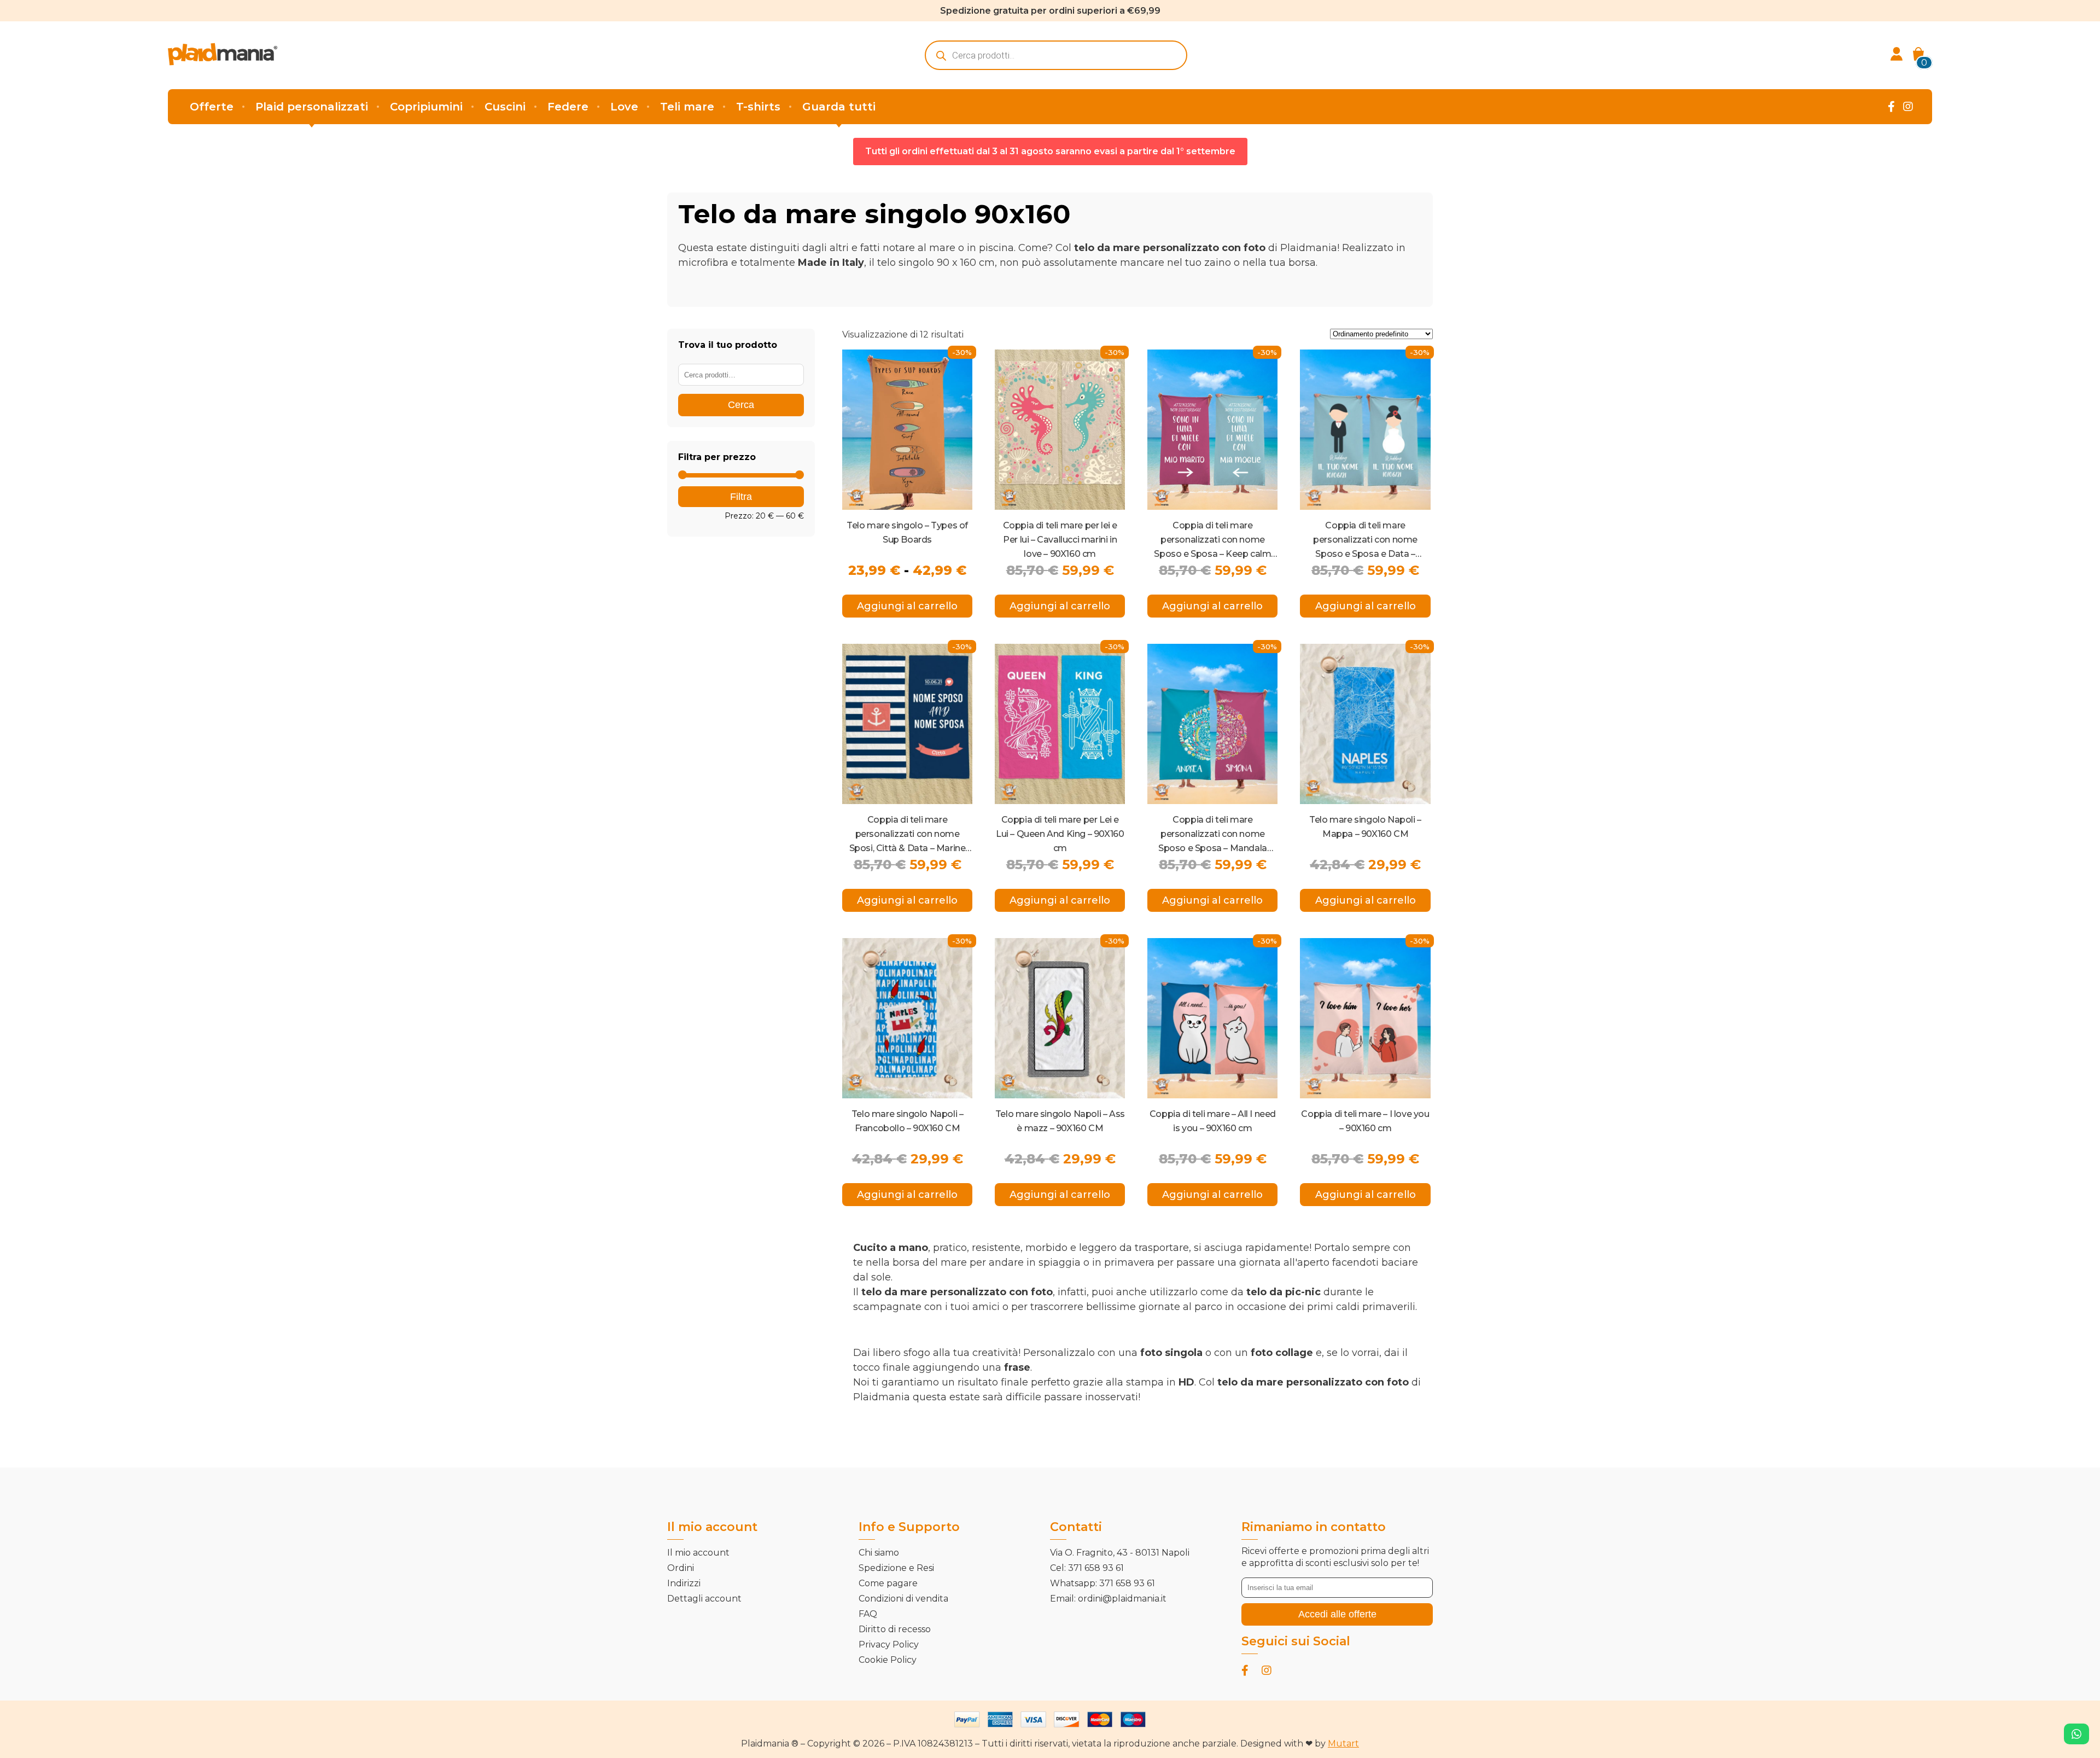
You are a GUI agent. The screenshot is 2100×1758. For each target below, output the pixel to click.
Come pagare (888, 1583)
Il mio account (698, 1553)
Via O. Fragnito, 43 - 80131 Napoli (1120, 1553)
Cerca (741, 405)
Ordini (681, 1568)
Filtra (741, 497)
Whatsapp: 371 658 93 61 (1102, 1583)
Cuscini (505, 107)
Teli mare (687, 107)
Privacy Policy (889, 1645)
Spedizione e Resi (896, 1568)
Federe (568, 107)
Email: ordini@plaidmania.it (1108, 1599)
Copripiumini (426, 107)
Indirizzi (684, 1583)
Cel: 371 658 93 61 (1087, 1568)
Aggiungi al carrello (907, 606)
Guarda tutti (839, 107)
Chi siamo (879, 1553)
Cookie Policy (888, 1660)
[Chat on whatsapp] (2076, 1734)
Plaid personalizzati (312, 107)
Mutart (1343, 1744)
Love (624, 107)
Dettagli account (704, 1599)
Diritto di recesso (895, 1629)
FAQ (868, 1614)
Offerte (212, 107)
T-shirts (758, 107)
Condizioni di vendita (903, 1599)
